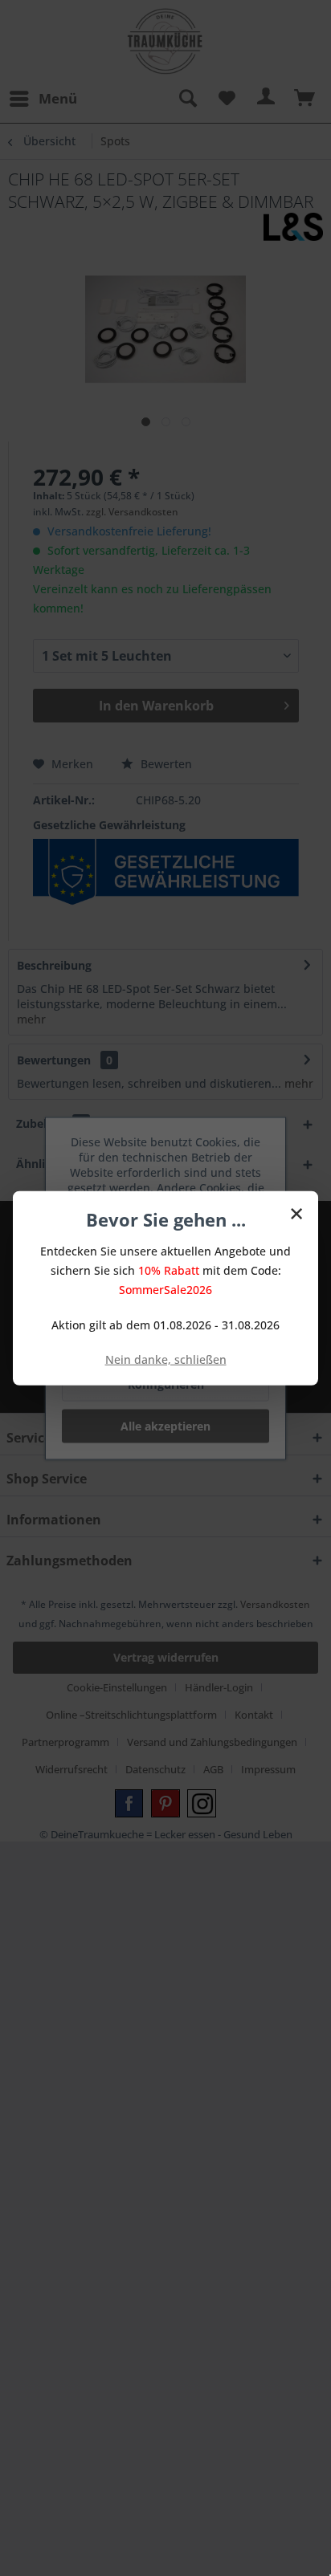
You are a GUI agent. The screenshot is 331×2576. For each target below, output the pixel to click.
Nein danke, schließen (166, 1359)
